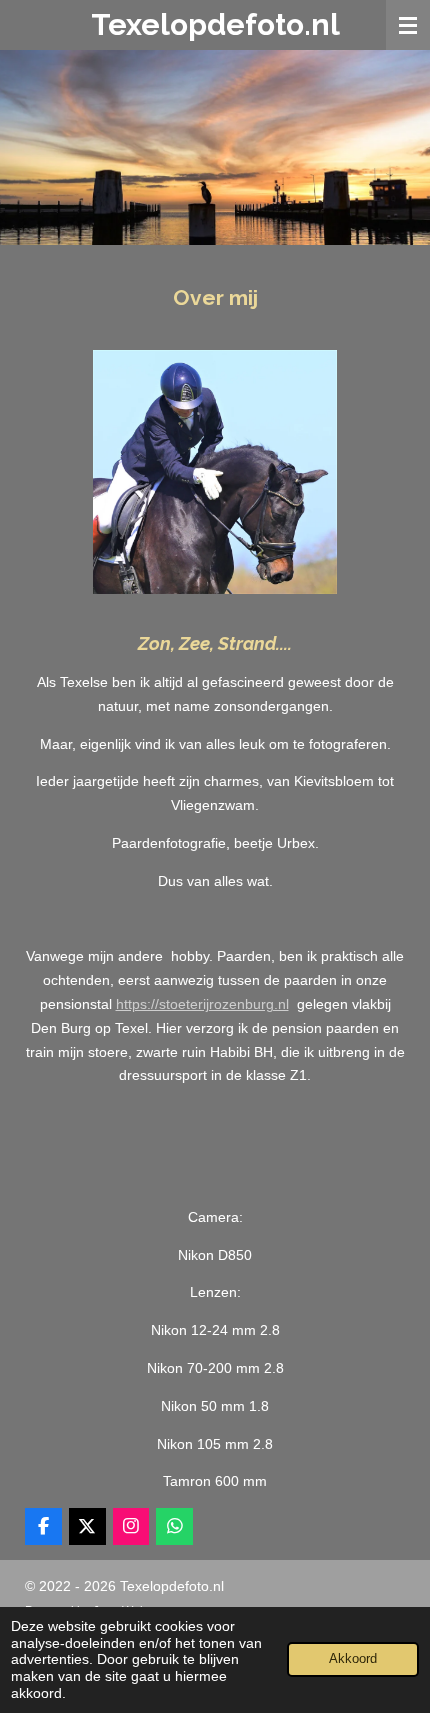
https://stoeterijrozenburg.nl (202, 1004)
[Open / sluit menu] (408, 25)
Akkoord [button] (353, 1659)
